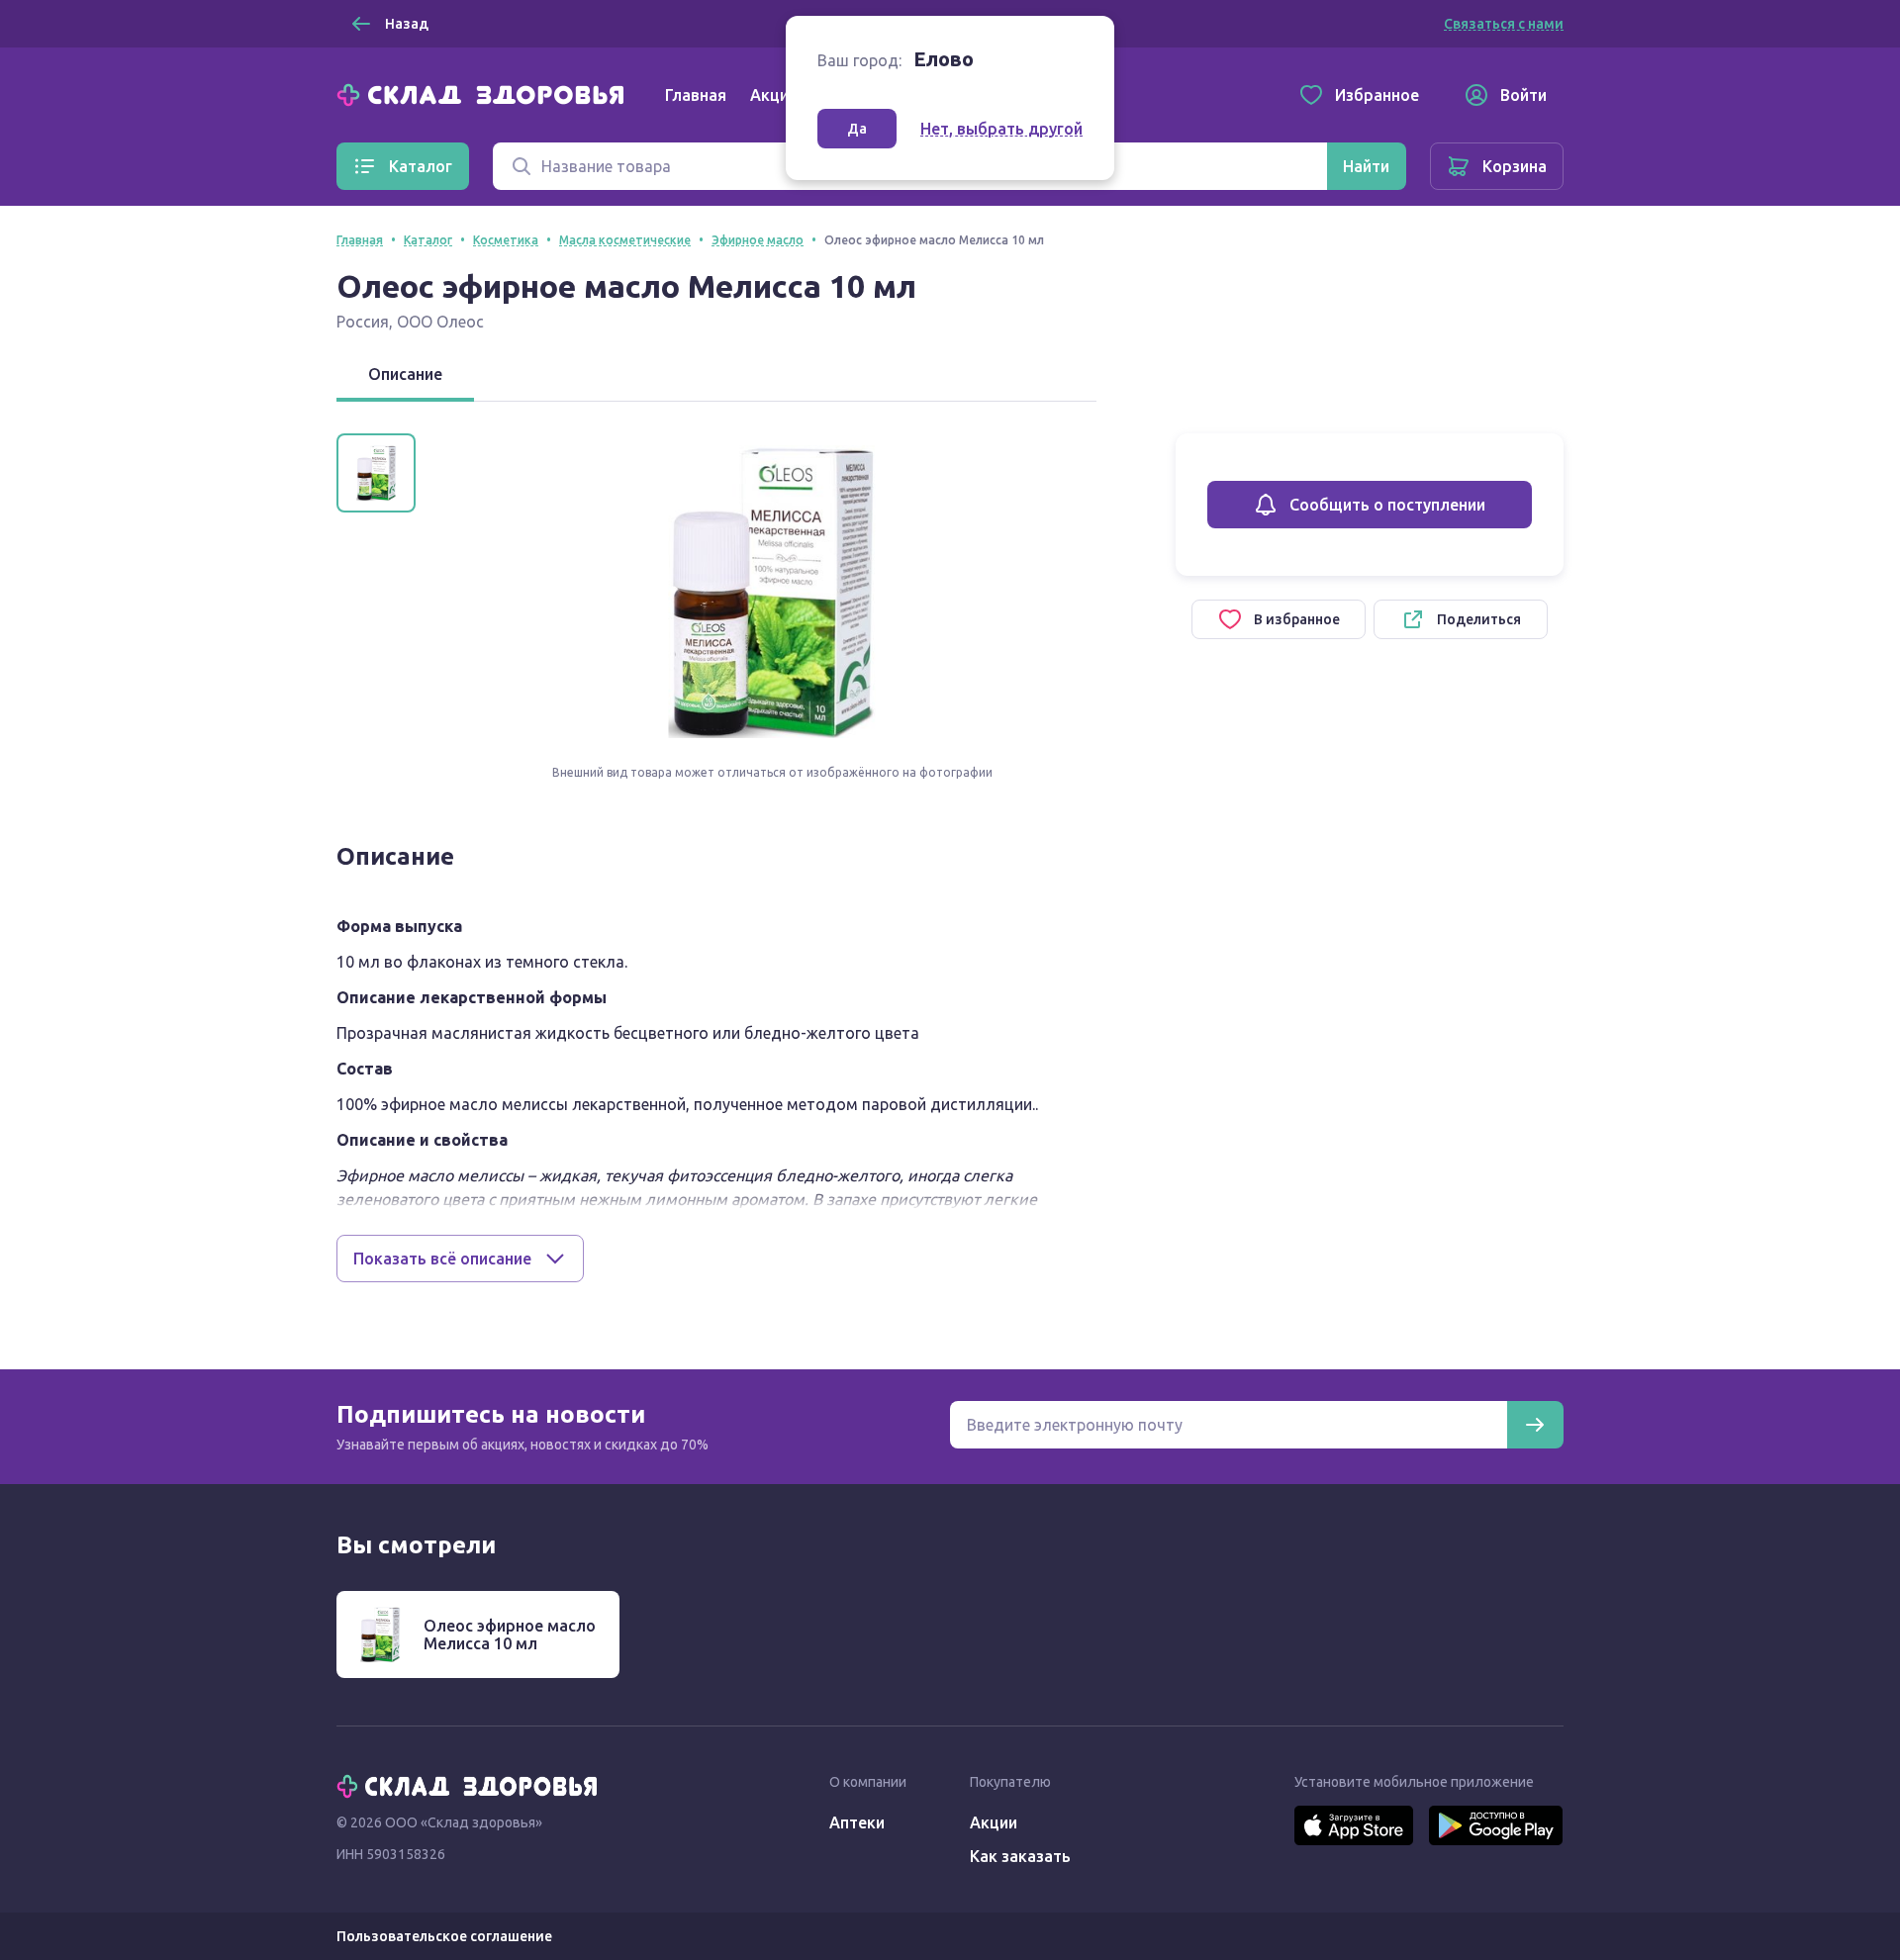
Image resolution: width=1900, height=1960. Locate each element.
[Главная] (485, 93)
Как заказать (1020, 1856)
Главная (696, 95)
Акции (774, 95)
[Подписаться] (1535, 1425)
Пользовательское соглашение (444, 1936)
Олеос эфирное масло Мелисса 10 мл (510, 1634)
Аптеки (857, 1822)
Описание (405, 374)
